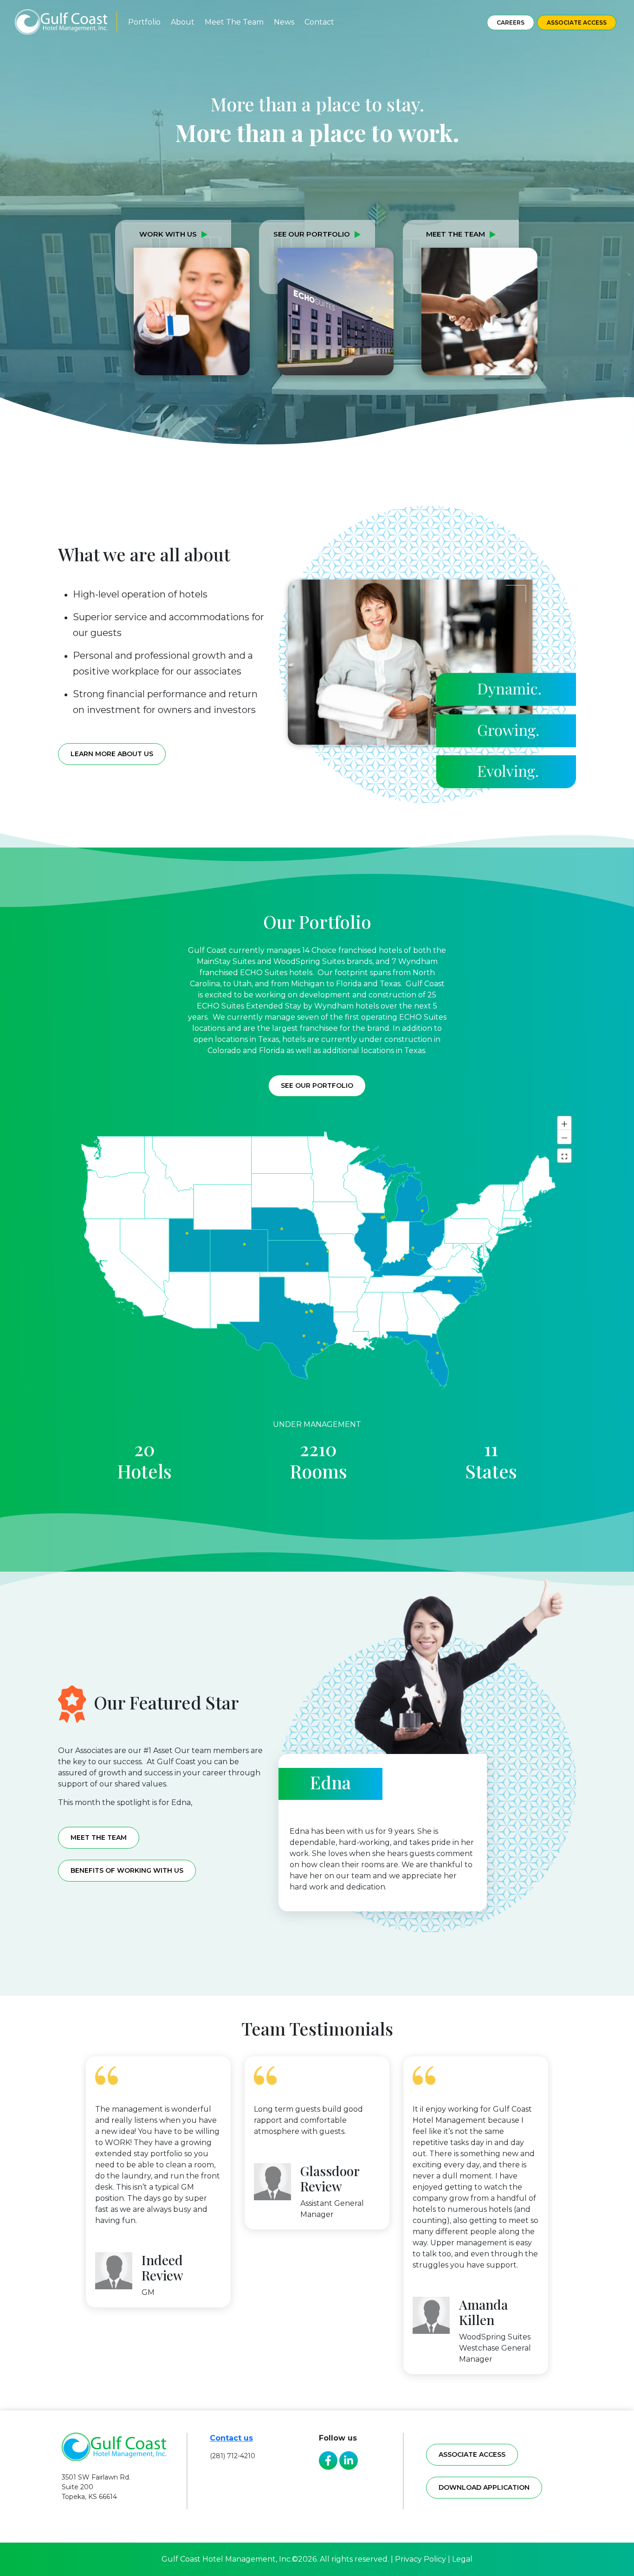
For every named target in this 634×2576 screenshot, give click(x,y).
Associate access (472, 2454)
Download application (484, 2487)
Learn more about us (112, 754)
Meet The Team (234, 22)
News (284, 22)
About (183, 22)
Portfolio (144, 22)
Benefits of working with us (127, 1870)
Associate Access (577, 22)
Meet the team (99, 1837)
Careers (511, 22)
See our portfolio (317, 1086)
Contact (319, 22)
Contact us (231, 2438)
